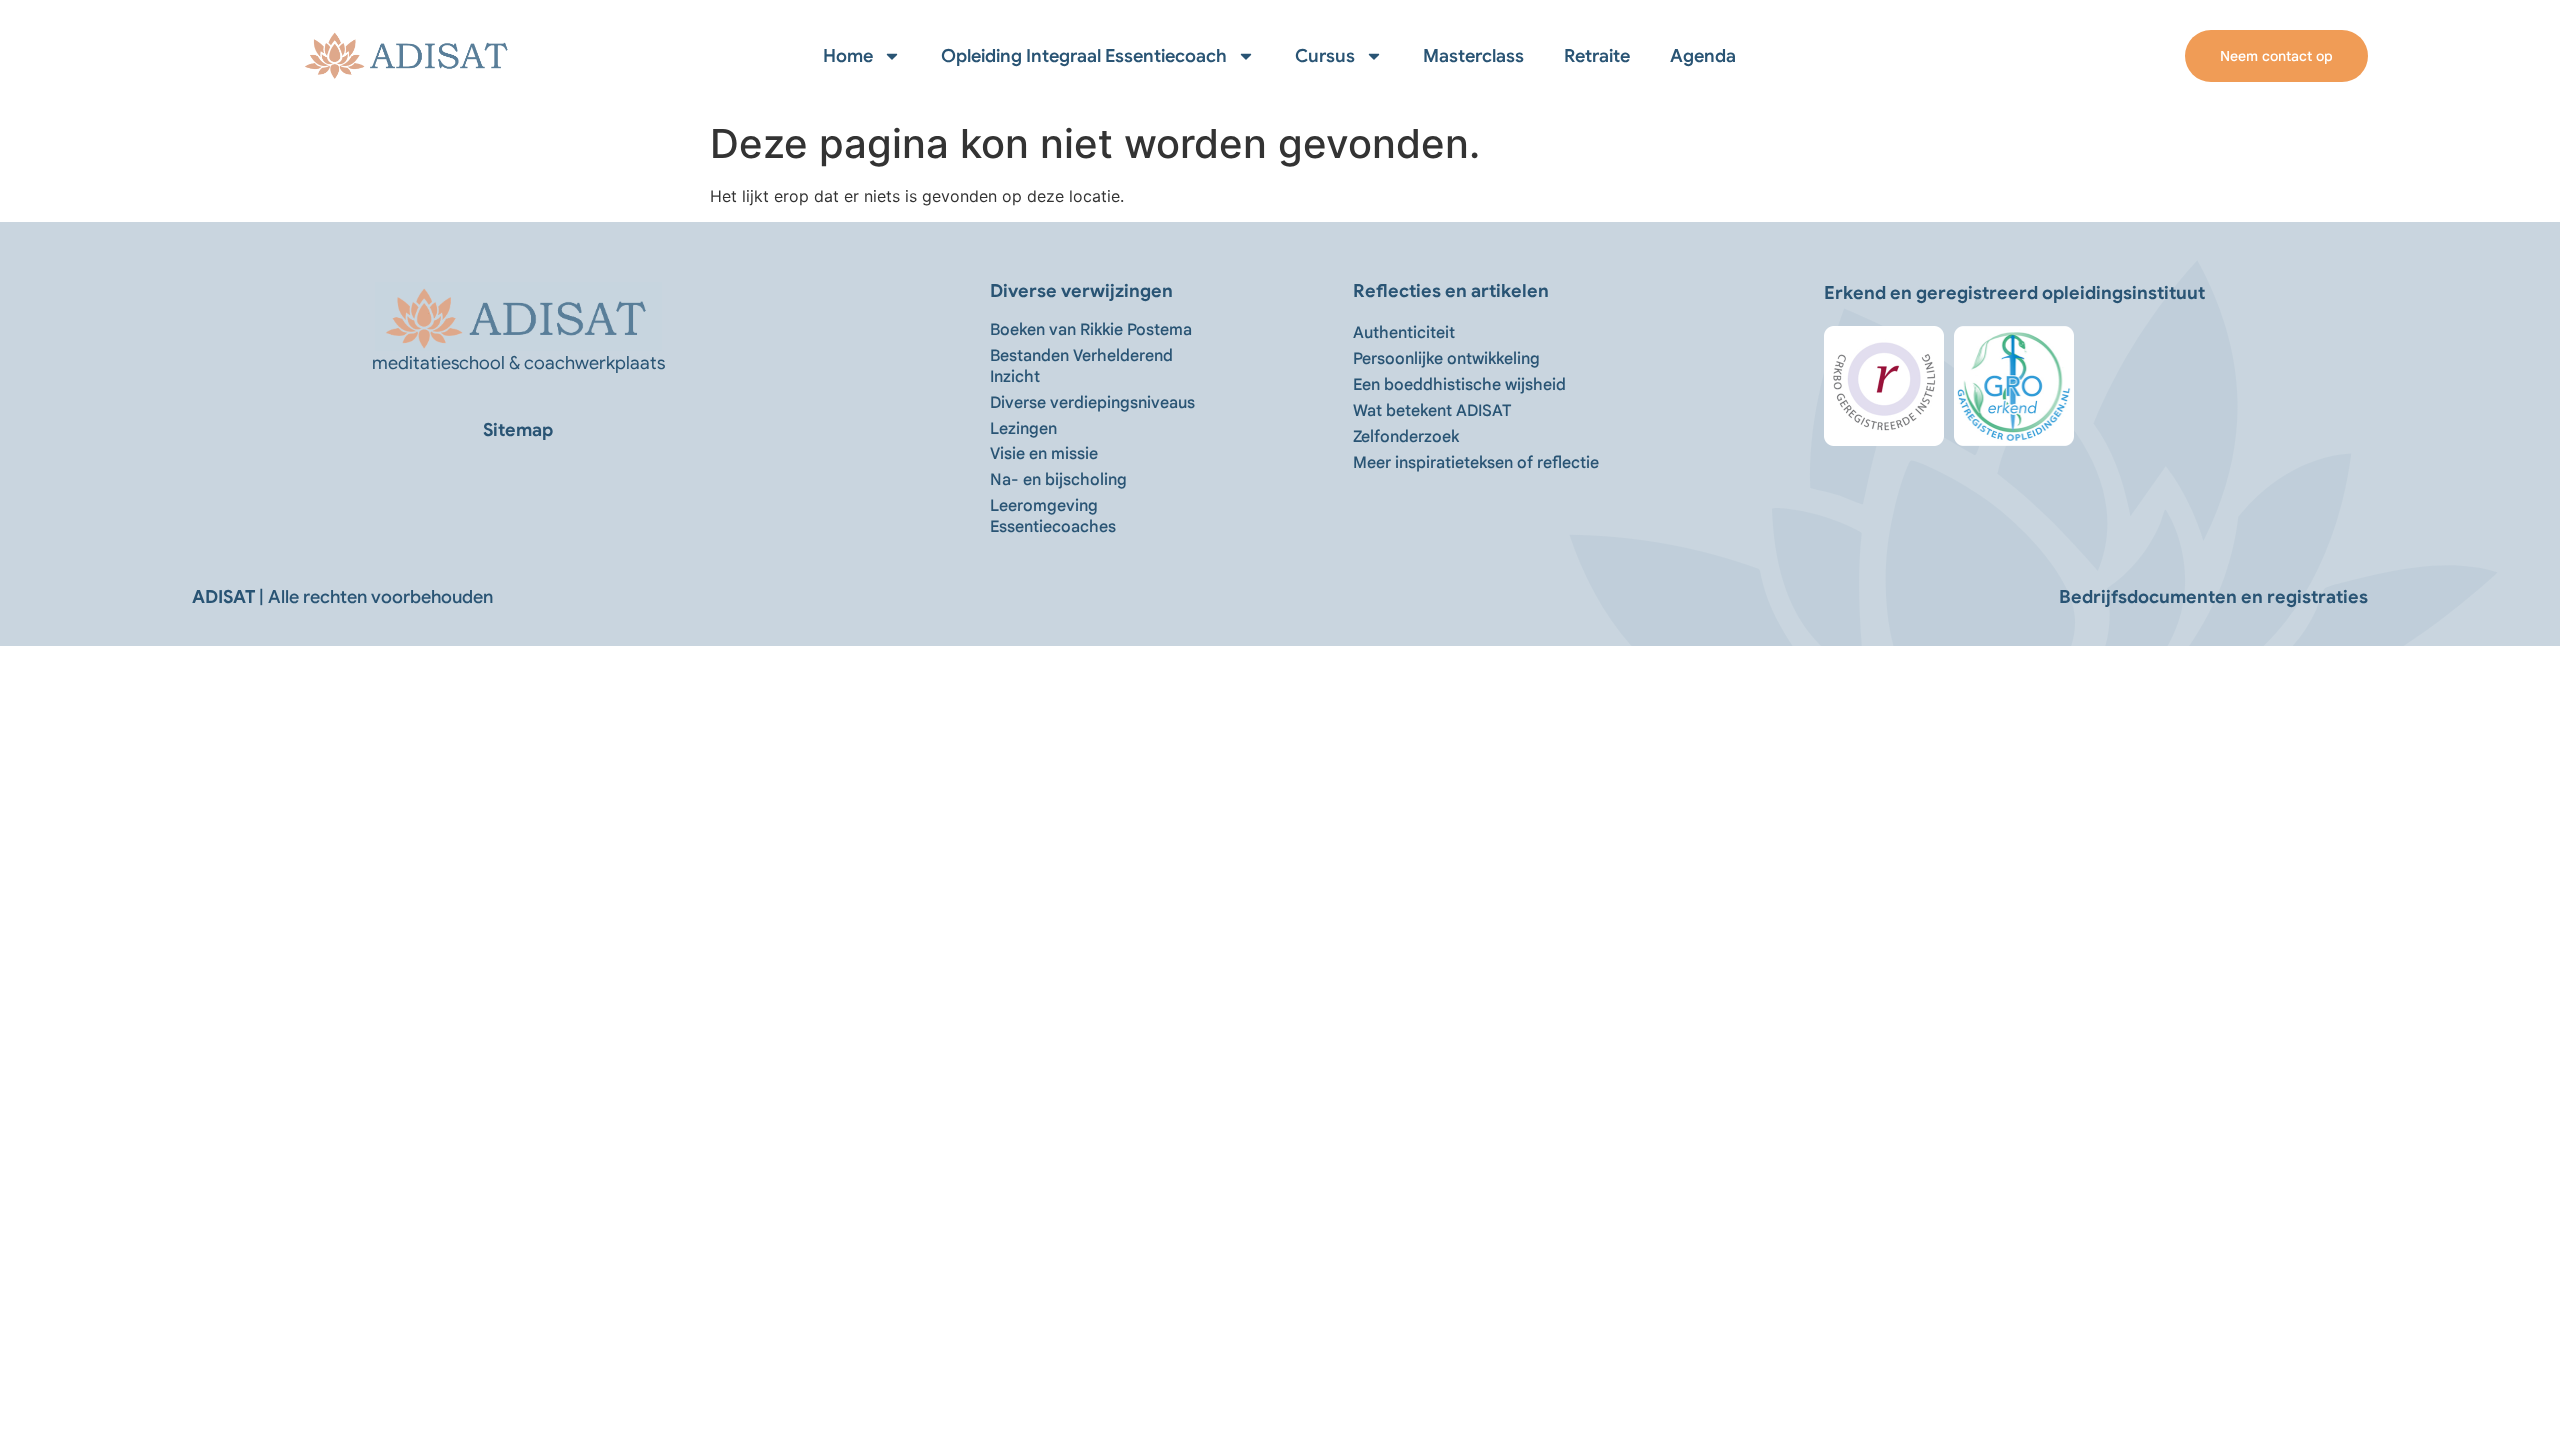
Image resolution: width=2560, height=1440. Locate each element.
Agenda (1703, 56)
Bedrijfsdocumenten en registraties (2213, 597)
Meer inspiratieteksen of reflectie (1476, 463)
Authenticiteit (1404, 333)
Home (848, 56)
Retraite (1597, 56)
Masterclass (1473, 56)
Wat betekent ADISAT (1432, 411)
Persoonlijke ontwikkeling (1446, 359)
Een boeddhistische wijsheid (1459, 385)
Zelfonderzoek (1406, 437)
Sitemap (518, 430)
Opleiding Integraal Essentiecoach (1084, 56)
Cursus (1325, 56)
